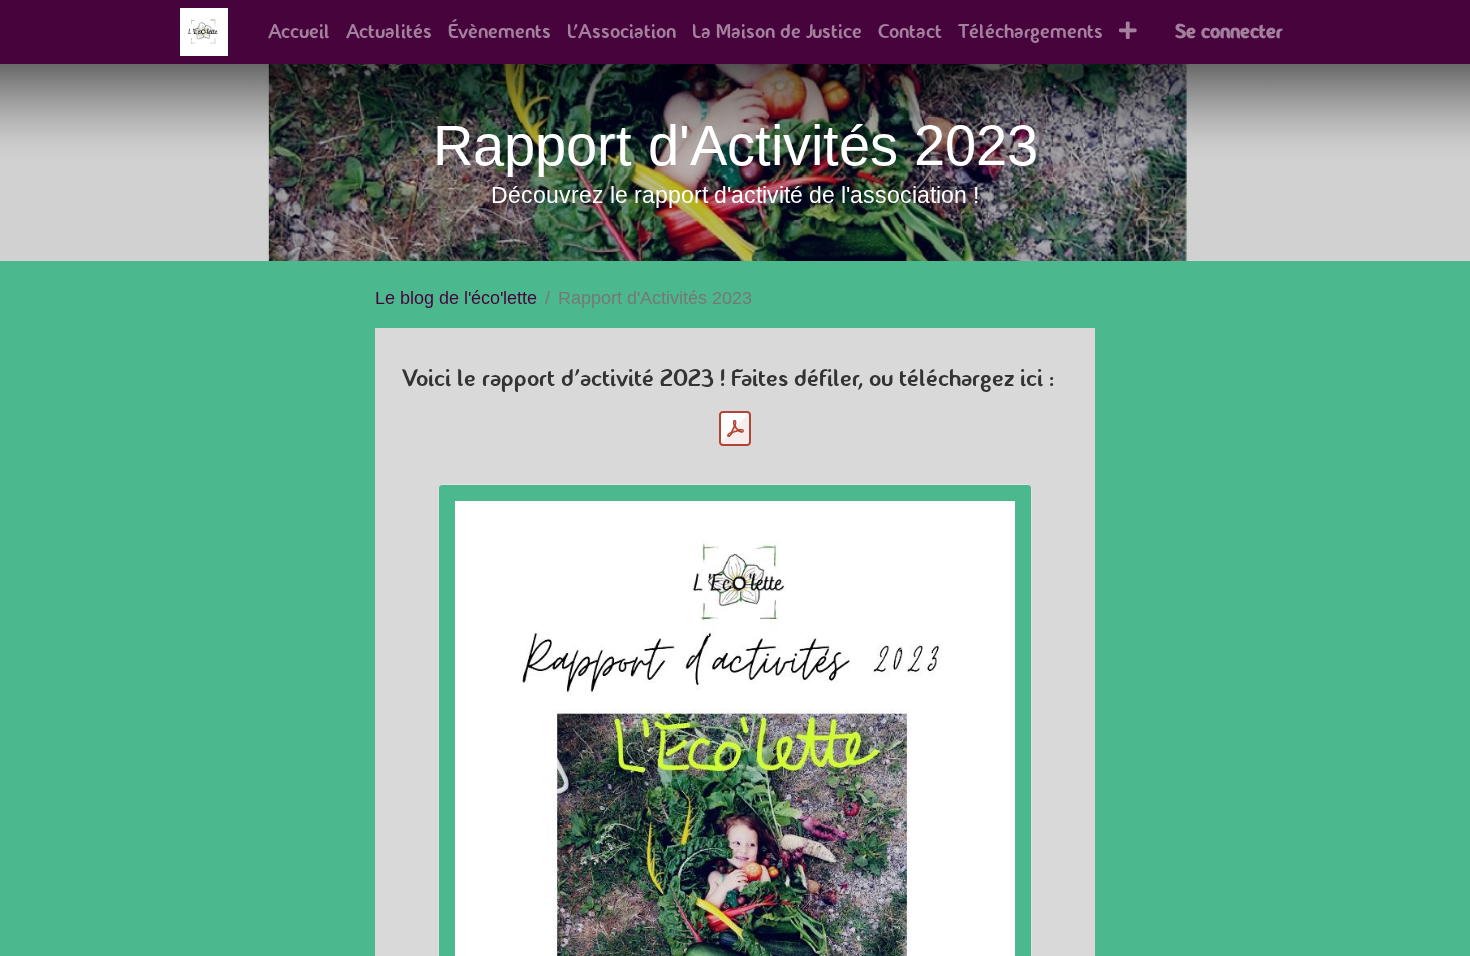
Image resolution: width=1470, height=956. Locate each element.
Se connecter (1228, 31)
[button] (1128, 32)
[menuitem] (299, 32)
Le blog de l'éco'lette (456, 298)
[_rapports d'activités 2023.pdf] (735, 429)
